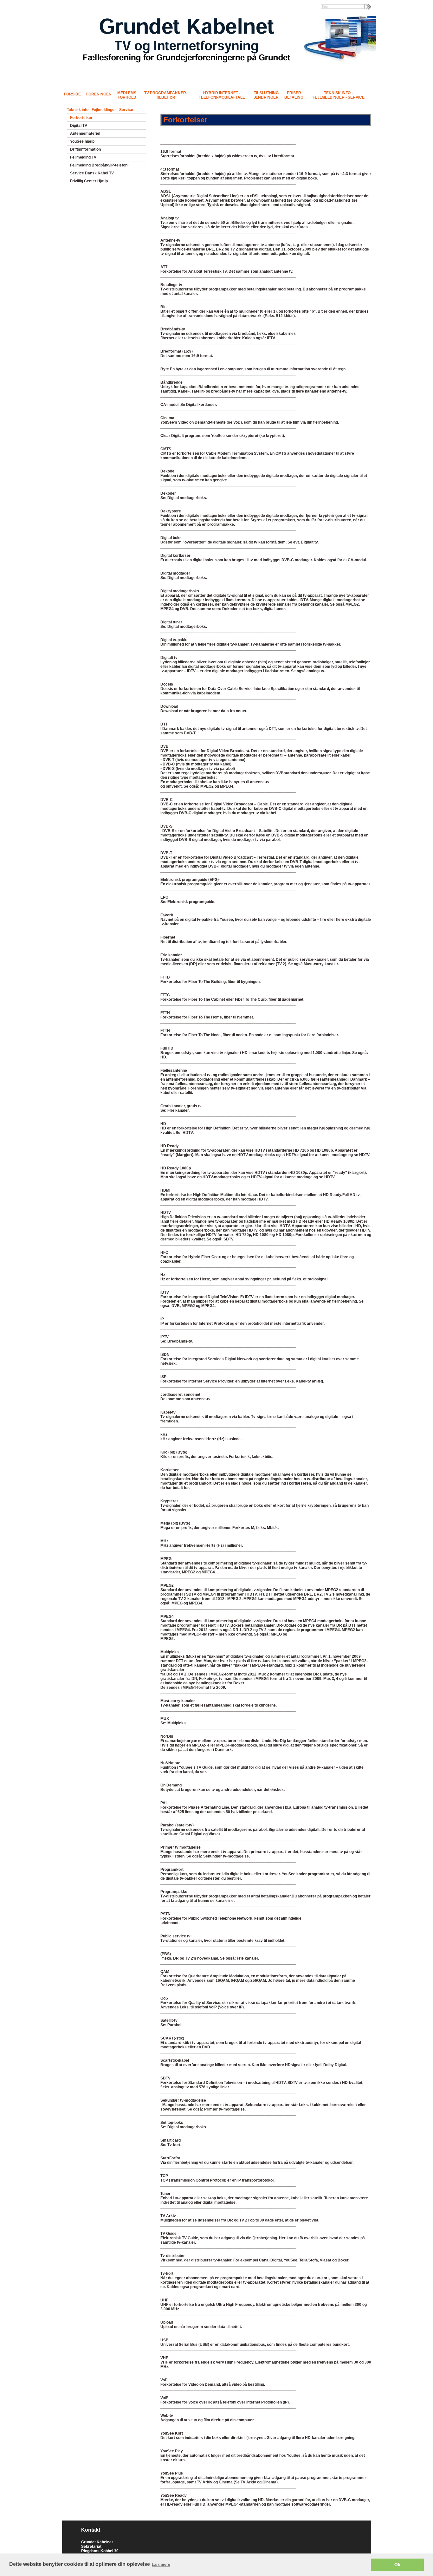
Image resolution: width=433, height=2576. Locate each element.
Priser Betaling (294, 95)
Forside (72, 94)
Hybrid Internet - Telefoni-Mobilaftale (222, 95)
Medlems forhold (127, 95)
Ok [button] (397, 2565)
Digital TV (79, 126)
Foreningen (99, 94)
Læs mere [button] (161, 2565)
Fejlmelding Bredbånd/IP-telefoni (99, 165)
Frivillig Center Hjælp (89, 181)
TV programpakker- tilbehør (166, 95)
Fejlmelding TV (83, 157)
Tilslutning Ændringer (266, 95)
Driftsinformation (85, 149)
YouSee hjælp (82, 141)
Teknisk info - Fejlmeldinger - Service (339, 95)
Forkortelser (81, 118)
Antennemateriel (85, 133)
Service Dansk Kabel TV (92, 173)
